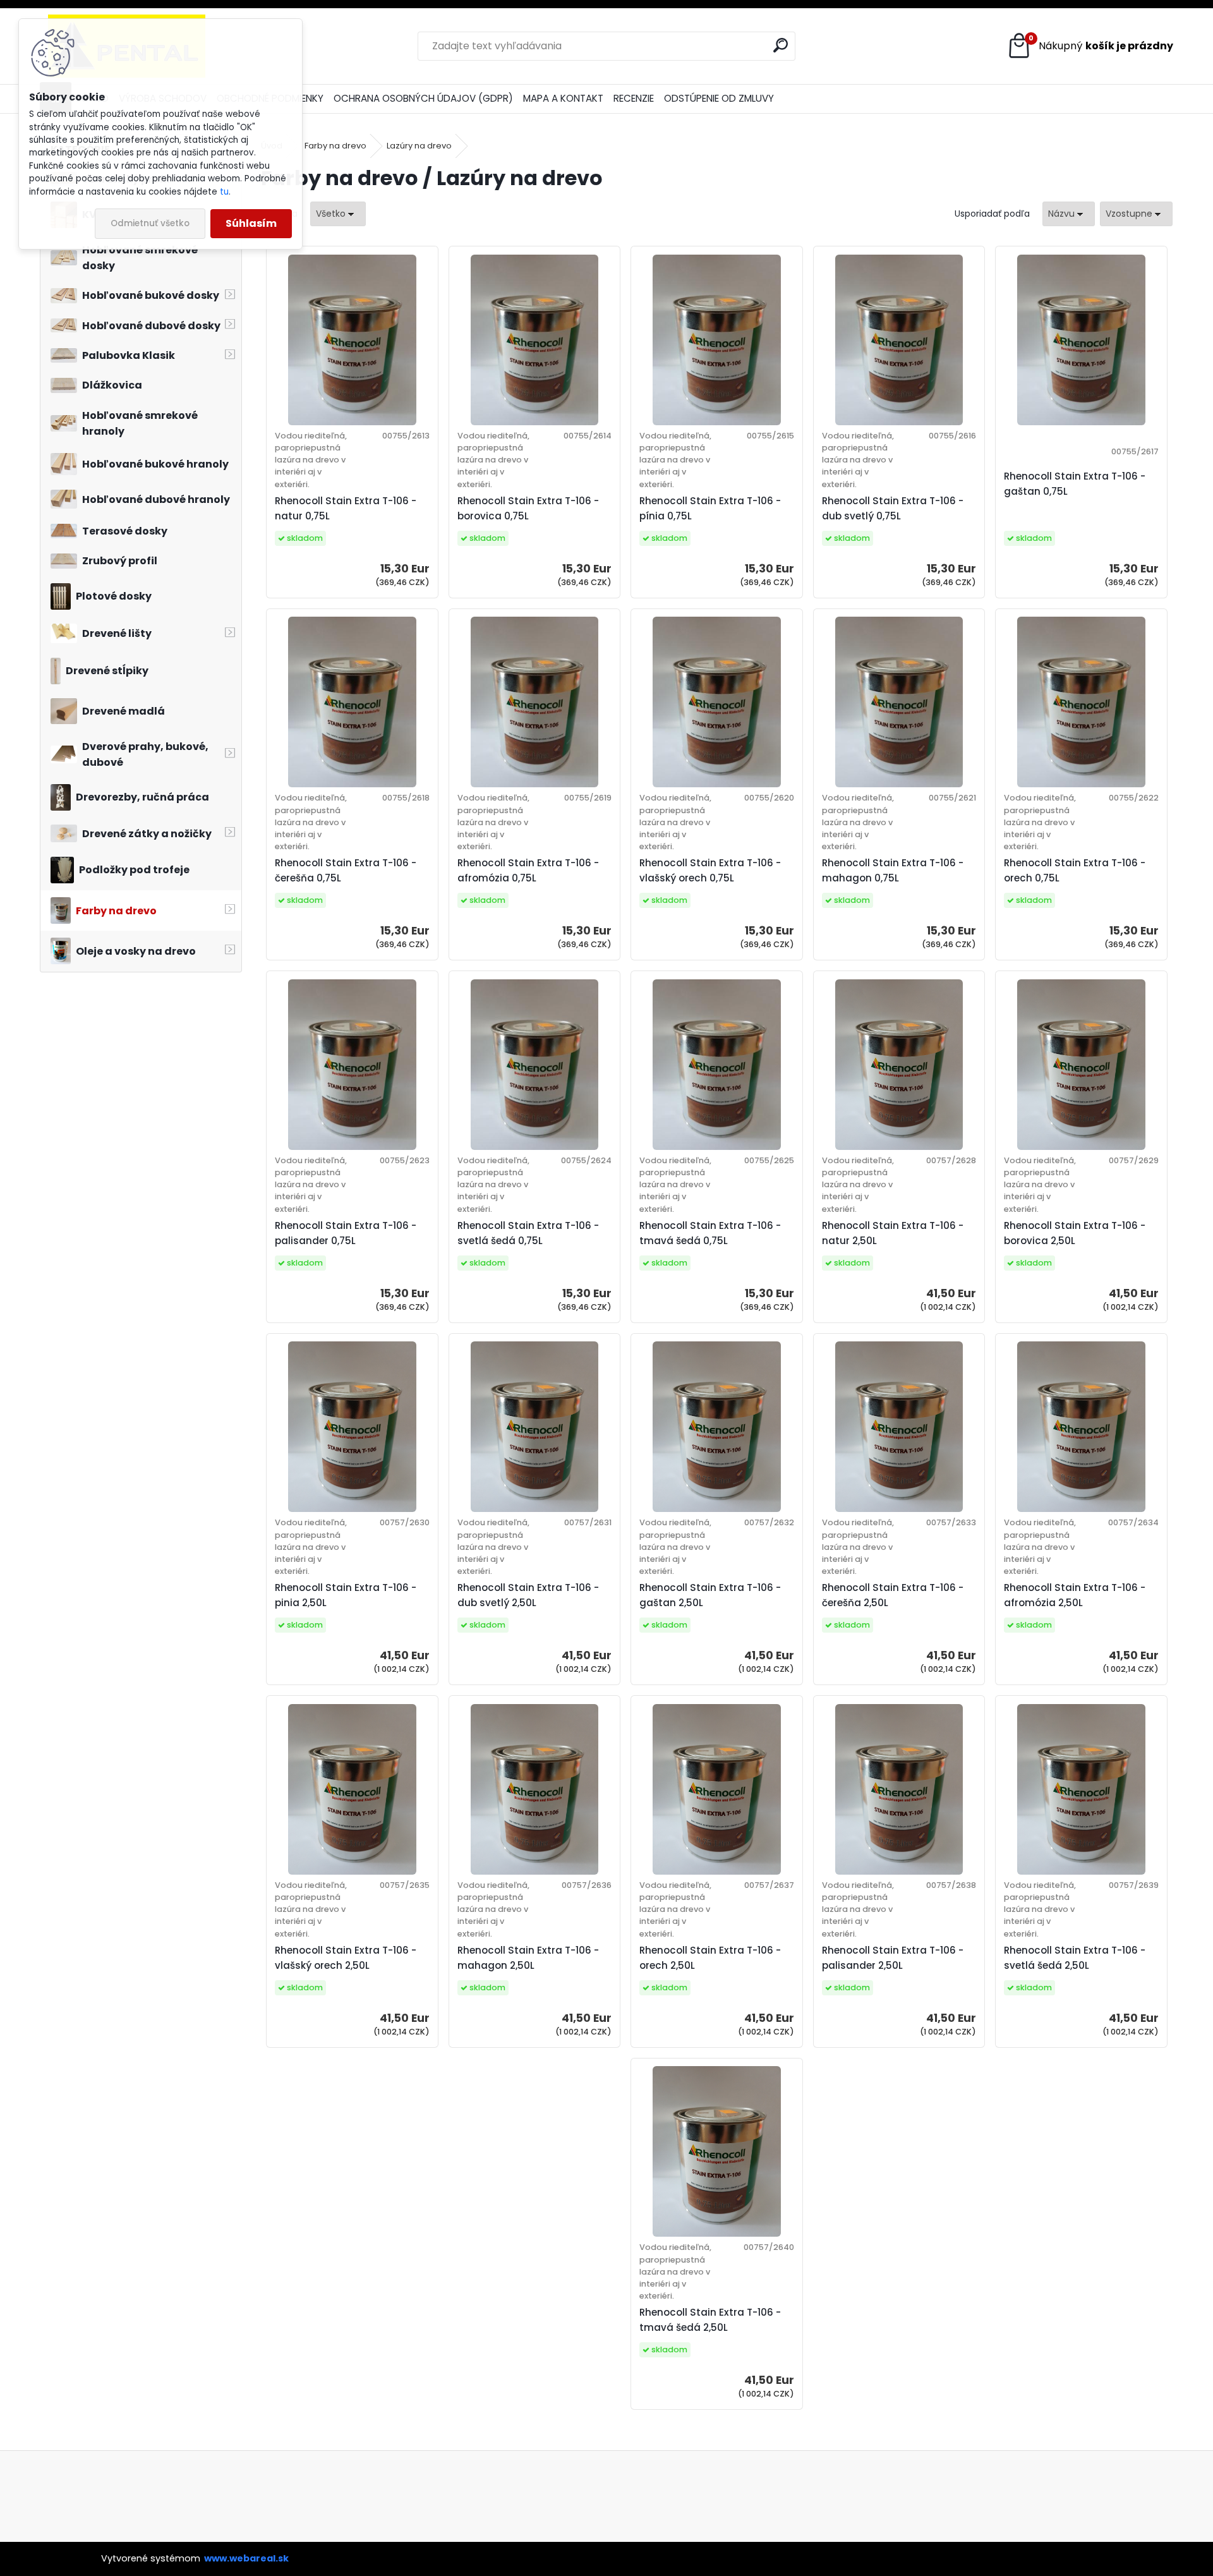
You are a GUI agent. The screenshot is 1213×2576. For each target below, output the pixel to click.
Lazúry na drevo (419, 146)
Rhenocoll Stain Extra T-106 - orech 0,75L (1075, 870)
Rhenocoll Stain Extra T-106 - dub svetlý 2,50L (528, 1595)
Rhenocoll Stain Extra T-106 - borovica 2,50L (1075, 1233)
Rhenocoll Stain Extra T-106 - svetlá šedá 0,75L (528, 1233)
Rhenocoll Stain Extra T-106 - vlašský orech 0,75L (710, 870)
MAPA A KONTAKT (563, 98)
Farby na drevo (335, 146)
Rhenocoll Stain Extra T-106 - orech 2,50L (710, 1958)
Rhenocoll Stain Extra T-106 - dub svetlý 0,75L (893, 508)
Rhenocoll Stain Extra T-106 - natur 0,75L (346, 508)
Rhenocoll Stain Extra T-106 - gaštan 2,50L (710, 1595)
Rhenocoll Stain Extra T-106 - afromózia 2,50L (1075, 1595)
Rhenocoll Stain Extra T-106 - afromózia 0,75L (528, 870)
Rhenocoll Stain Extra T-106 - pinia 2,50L (346, 1595)
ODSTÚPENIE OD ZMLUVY (719, 98)
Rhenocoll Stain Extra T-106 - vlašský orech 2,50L (346, 1958)
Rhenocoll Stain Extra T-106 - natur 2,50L (893, 1233)
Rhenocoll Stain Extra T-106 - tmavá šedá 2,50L (710, 2320)
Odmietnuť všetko (150, 223)
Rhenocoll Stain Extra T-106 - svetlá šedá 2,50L (1075, 1958)
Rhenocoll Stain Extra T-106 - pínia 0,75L (710, 508)
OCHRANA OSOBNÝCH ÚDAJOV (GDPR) (423, 98)
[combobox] (1069, 214)
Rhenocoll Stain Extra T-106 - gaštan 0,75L (1075, 484)
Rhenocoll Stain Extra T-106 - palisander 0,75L (346, 1233)
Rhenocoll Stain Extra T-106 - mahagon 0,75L (893, 870)
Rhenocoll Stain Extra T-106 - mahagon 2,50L (528, 1958)
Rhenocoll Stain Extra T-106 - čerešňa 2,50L (893, 1595)
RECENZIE (634, 98)
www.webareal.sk (246, 2558)
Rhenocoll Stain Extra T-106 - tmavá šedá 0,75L (710, 1233)
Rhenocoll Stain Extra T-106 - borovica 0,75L (528, 508)
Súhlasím (251, 223)
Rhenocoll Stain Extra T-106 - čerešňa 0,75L (346, 870)
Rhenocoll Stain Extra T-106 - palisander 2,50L (893, 1958)
